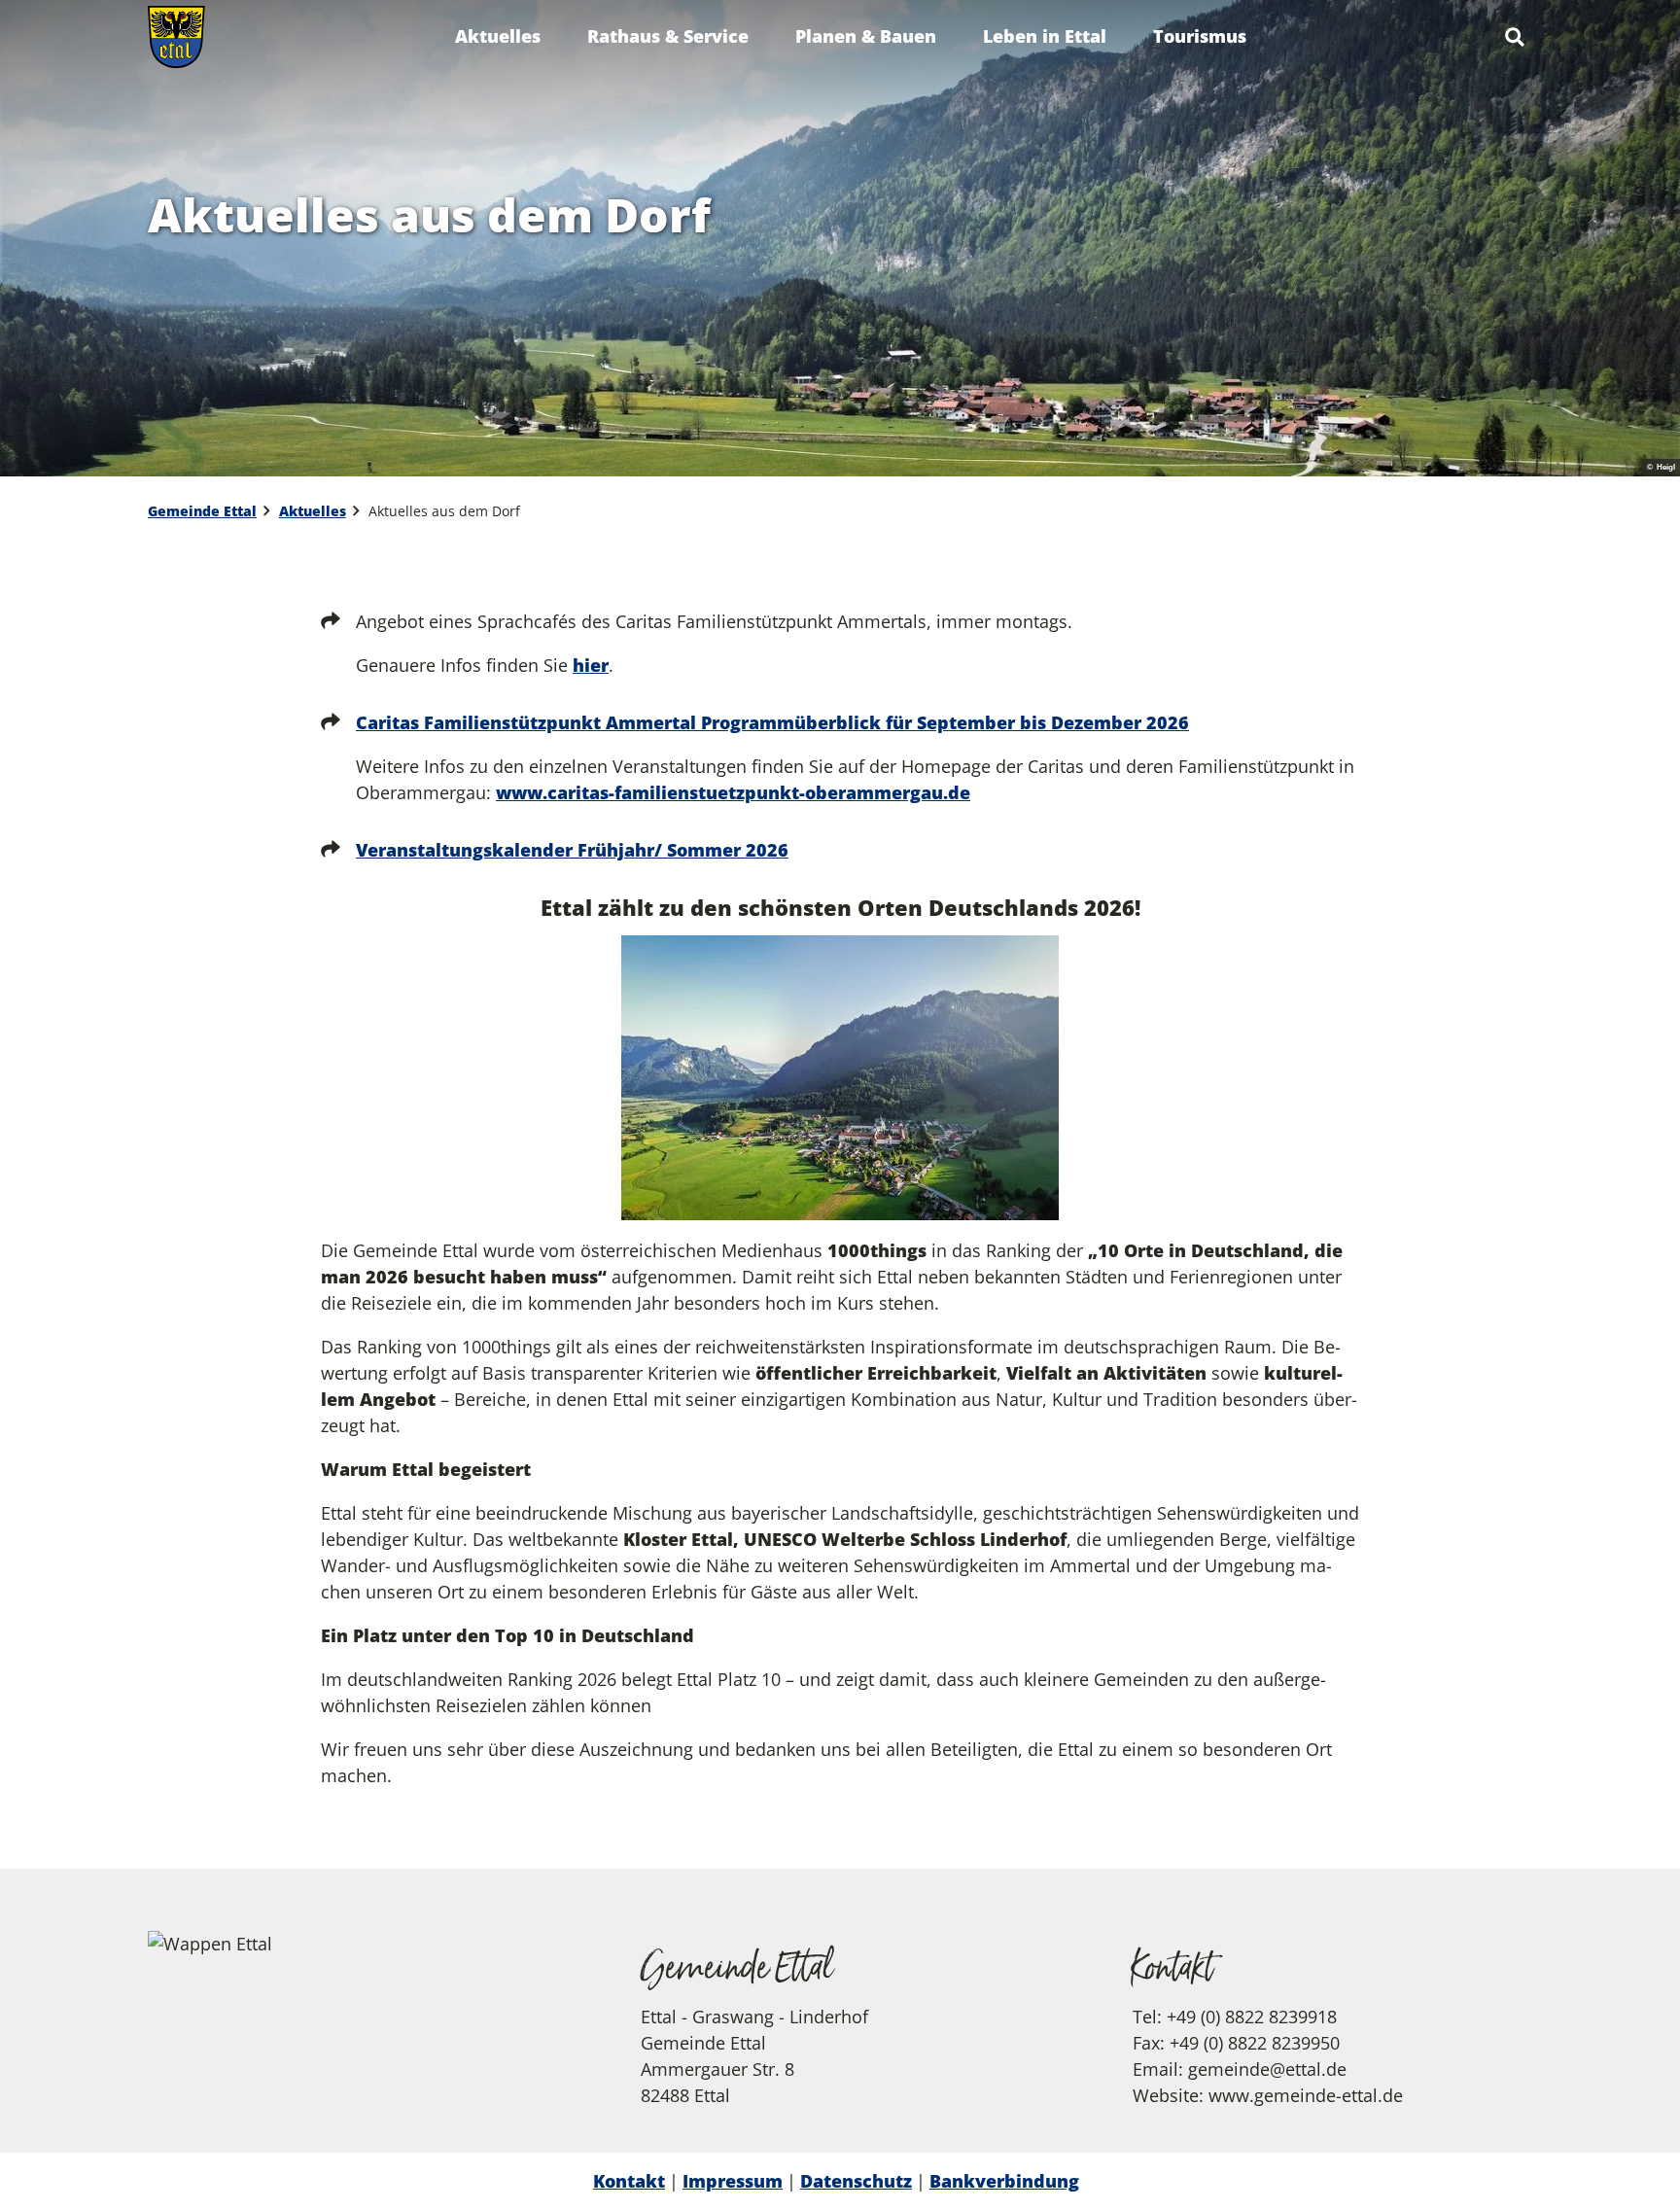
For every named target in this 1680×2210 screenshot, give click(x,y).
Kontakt (629, 2181)
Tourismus (1200, 36)
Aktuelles (498, 36)
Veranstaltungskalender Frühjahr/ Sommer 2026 (572, 850)
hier (591, 665)
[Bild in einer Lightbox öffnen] (840, 1078)
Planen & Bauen (866, 36)
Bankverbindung (1004, 2181)
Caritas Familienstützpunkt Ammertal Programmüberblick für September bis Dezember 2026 (772, 722)
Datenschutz (856, 2181)
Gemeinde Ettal (202, 511)
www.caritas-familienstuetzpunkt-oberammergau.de (733, 792)
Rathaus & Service (668, 36)
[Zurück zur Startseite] (176, 37)
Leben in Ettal (1045, 36)
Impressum (733, 2181)
